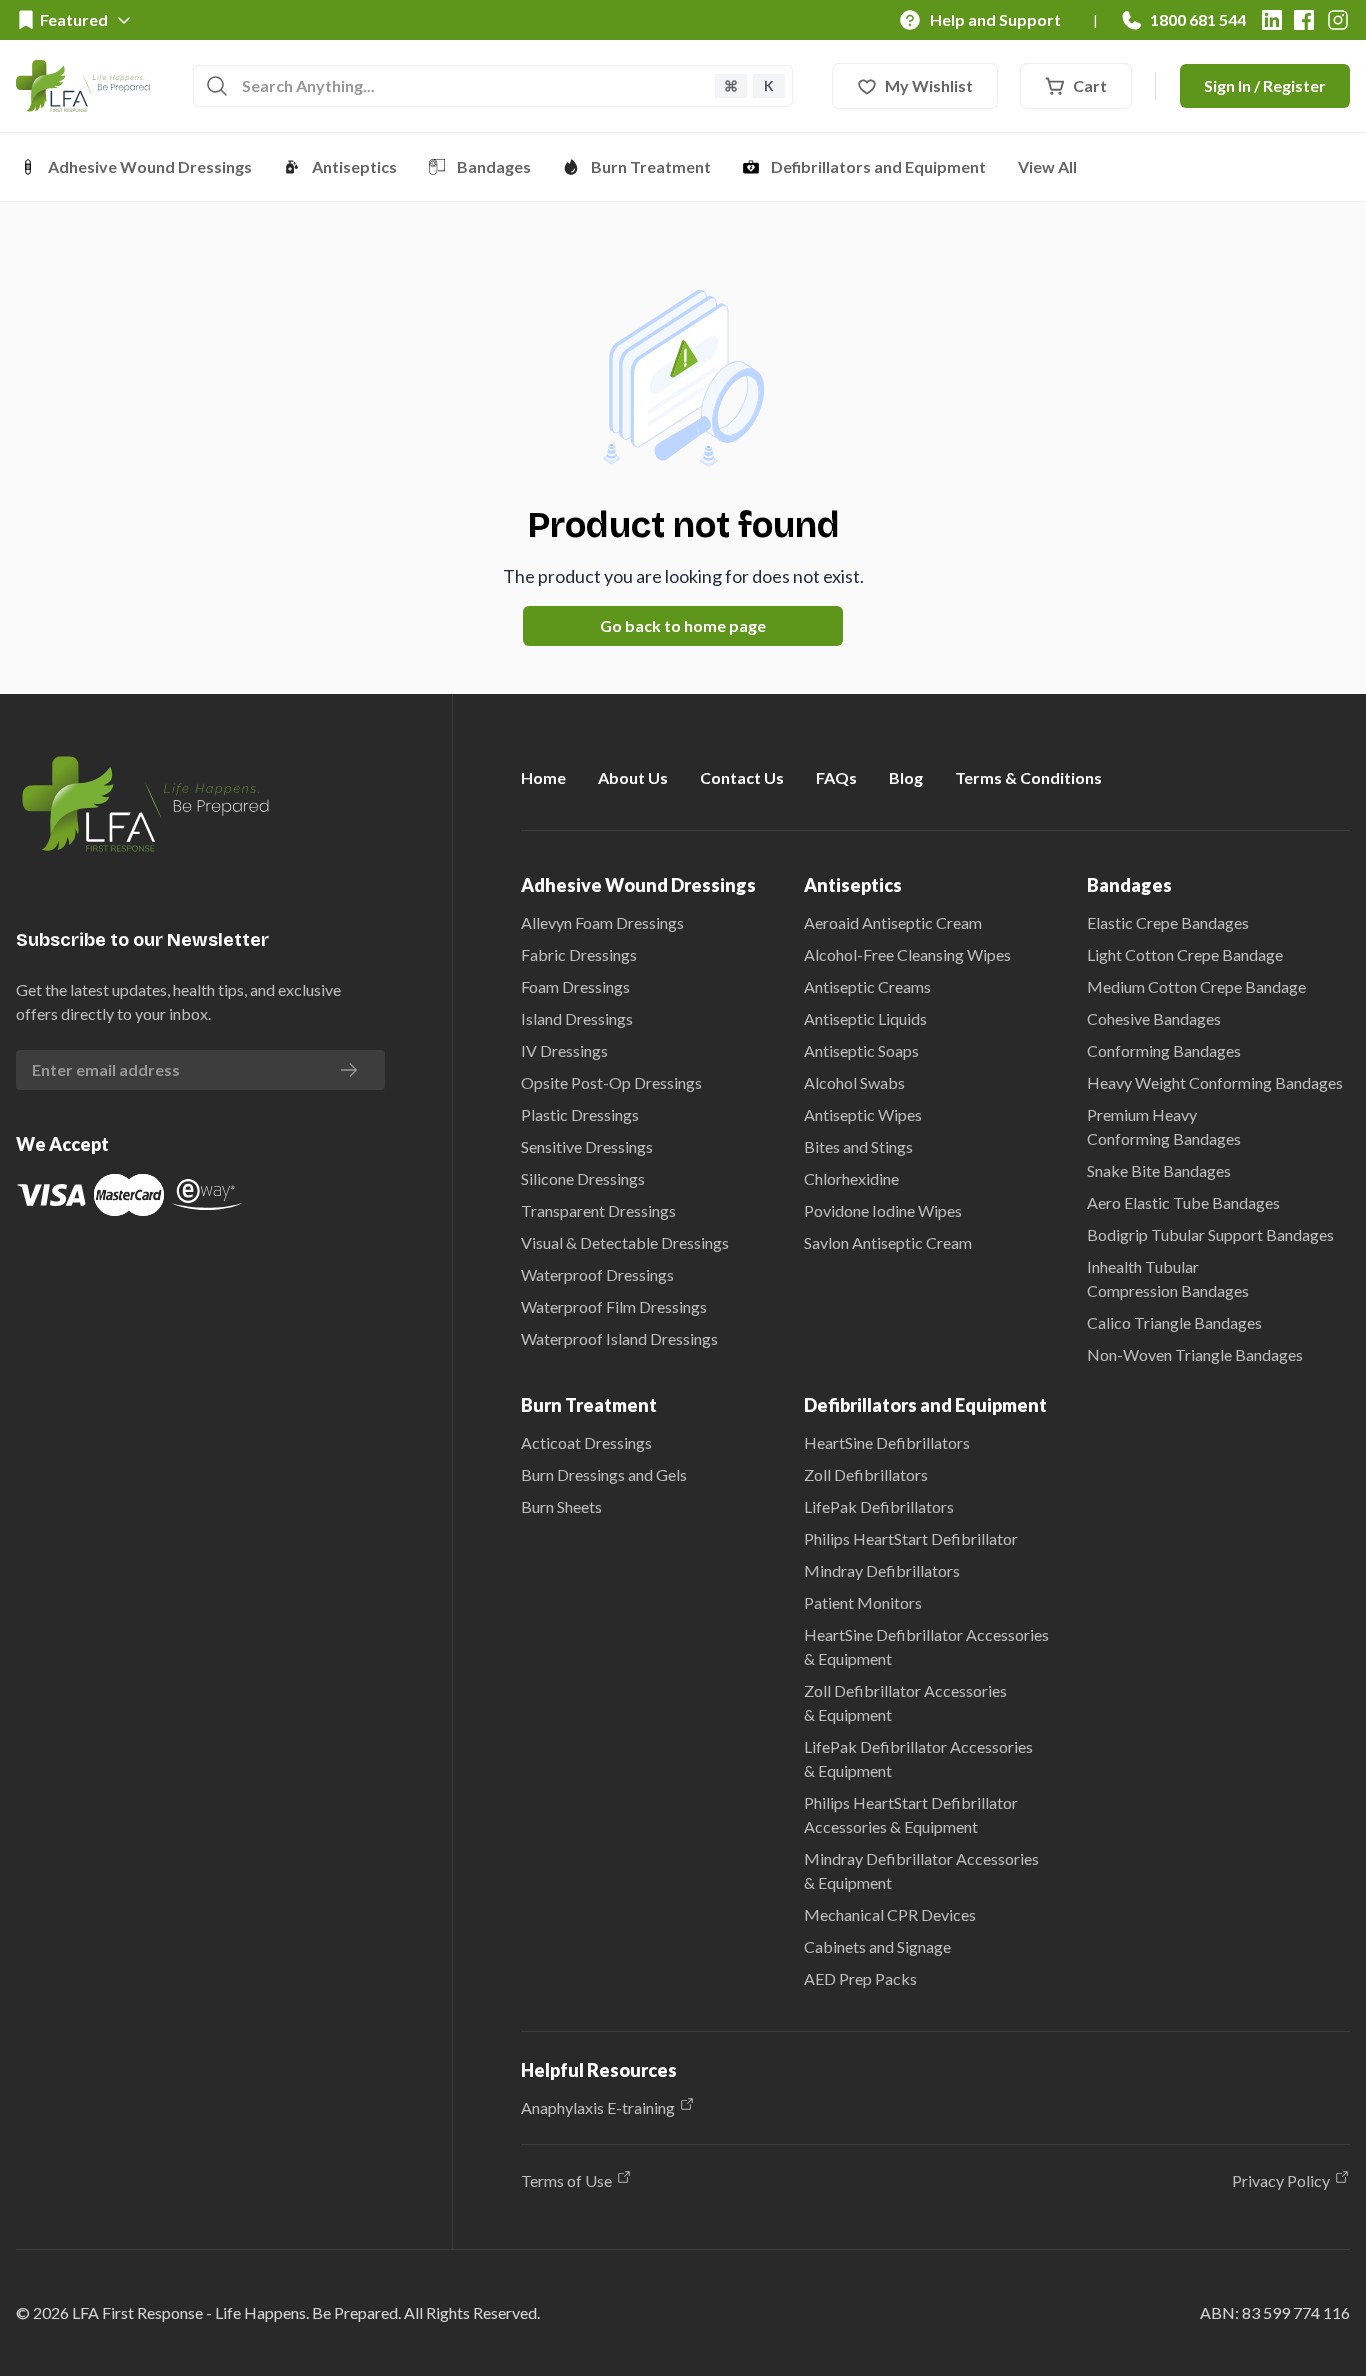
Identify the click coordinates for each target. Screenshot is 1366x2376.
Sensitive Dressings (587, 1146)
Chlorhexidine (851, 1178)
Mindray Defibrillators (882, 1570)
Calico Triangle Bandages (1174, 1322)
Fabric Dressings (579, 954)
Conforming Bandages (1164, 1050)
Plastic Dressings (580, 1114)
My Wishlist (929, 85)
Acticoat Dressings (586, 1442)
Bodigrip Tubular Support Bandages (1210, 1234)
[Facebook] (1304, 20)
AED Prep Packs (860, 1978)
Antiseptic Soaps (861, 1050)
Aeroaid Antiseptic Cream (893, 922)
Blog (906, 777)
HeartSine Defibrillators (887, 1442)
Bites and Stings (858, 1146)
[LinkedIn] (1272, 20)
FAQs (836, 777)
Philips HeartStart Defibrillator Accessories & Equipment (911, 1814)
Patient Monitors (863, 1602)
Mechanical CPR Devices (890, 1914)
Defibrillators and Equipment (878, 166)
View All (1047, 166)
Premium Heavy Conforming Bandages (1164, 1126)
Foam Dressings (575, 986)
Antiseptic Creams (867, 986)
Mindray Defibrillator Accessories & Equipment (921, 1870)
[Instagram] (1338, 20)
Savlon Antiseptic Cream (888, 1242)
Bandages (494, 166)
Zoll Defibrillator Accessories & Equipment (905, 1702)
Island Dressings (577, 1018)
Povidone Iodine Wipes (883, 1210)
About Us (633, 777)
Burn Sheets (561, 1506)
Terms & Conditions (1028, 777)
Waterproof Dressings (597, 1274)
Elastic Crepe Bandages (1168, 922)
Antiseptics (354, 166)
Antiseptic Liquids (865, 1018)
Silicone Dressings (583, 1178)
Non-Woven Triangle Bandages (1195, 1354)
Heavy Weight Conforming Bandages (1215, 1082)
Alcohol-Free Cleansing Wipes (907, 954)
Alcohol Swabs (854, 1082)
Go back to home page (683, 625)
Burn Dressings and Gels (604, 1474)
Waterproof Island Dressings (619, 1338)
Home (543, 777)
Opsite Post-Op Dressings (611, 1082)
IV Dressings (564, 1050)
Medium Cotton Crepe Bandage (1196, 986)
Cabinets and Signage (877, 1946)
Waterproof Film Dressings (614, 1306)
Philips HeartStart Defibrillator (911, 1538)
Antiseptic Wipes (863, 1114)
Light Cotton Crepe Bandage (1185, 954)
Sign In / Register (1265, 85)
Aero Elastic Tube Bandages (1183, 1202)
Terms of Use (566, 2180)
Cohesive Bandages (1154, 1018)
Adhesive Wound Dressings (150, 166)
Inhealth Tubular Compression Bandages (1168, 1278)
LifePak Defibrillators (879, 1506)
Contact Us (742, 777)
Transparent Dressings (598, 1210)
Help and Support (995, 19)
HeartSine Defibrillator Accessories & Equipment (926, 1646)
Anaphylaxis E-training (598, 2107)
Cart (1090, 85)
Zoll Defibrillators (866, 1474)
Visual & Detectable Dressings (625, 1242)
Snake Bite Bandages (1159, 1170)
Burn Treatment (651, 166)
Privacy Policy (1281, 2180)
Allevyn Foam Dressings (602, 922)
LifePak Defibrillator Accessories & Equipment (918, 1758)
